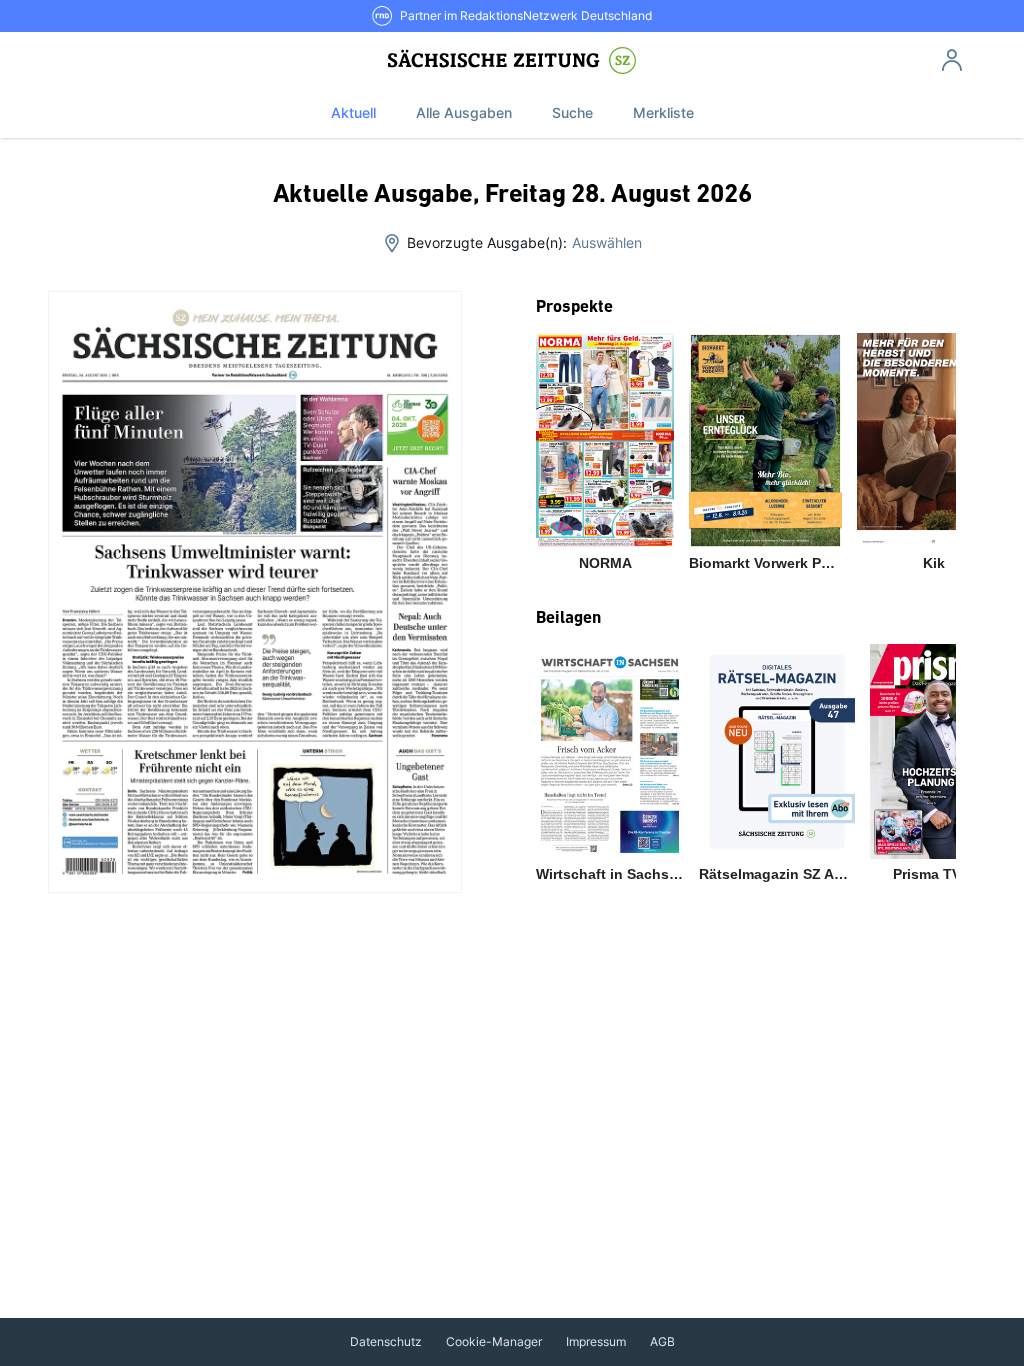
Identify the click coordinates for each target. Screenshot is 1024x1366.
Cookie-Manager (494, 1341)
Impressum (596, 1341)
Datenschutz (386, 1341)
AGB (662, 1341)
